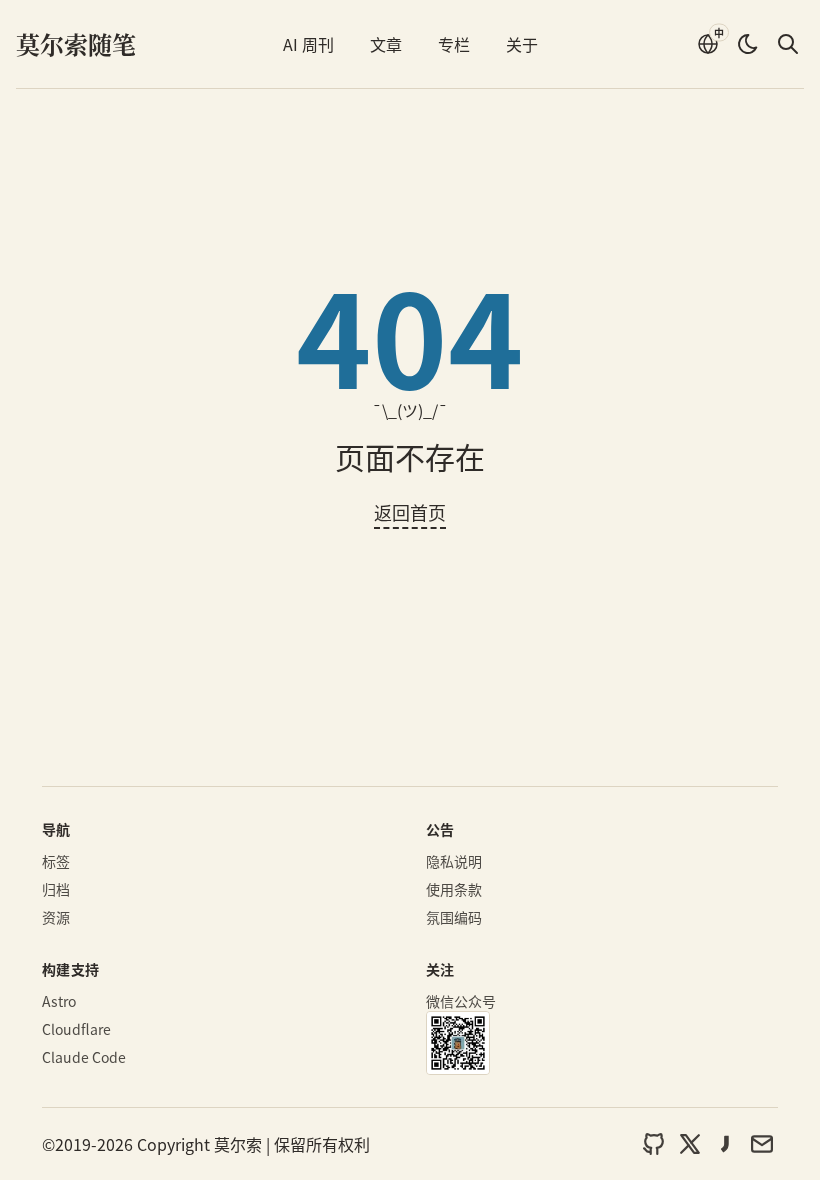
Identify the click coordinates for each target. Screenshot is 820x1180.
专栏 (454, 44)
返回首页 (410, 512)
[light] (748, 44)
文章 (386, 44)
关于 (522, 44)
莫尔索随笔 (76, 43)
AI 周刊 (308, 44)
